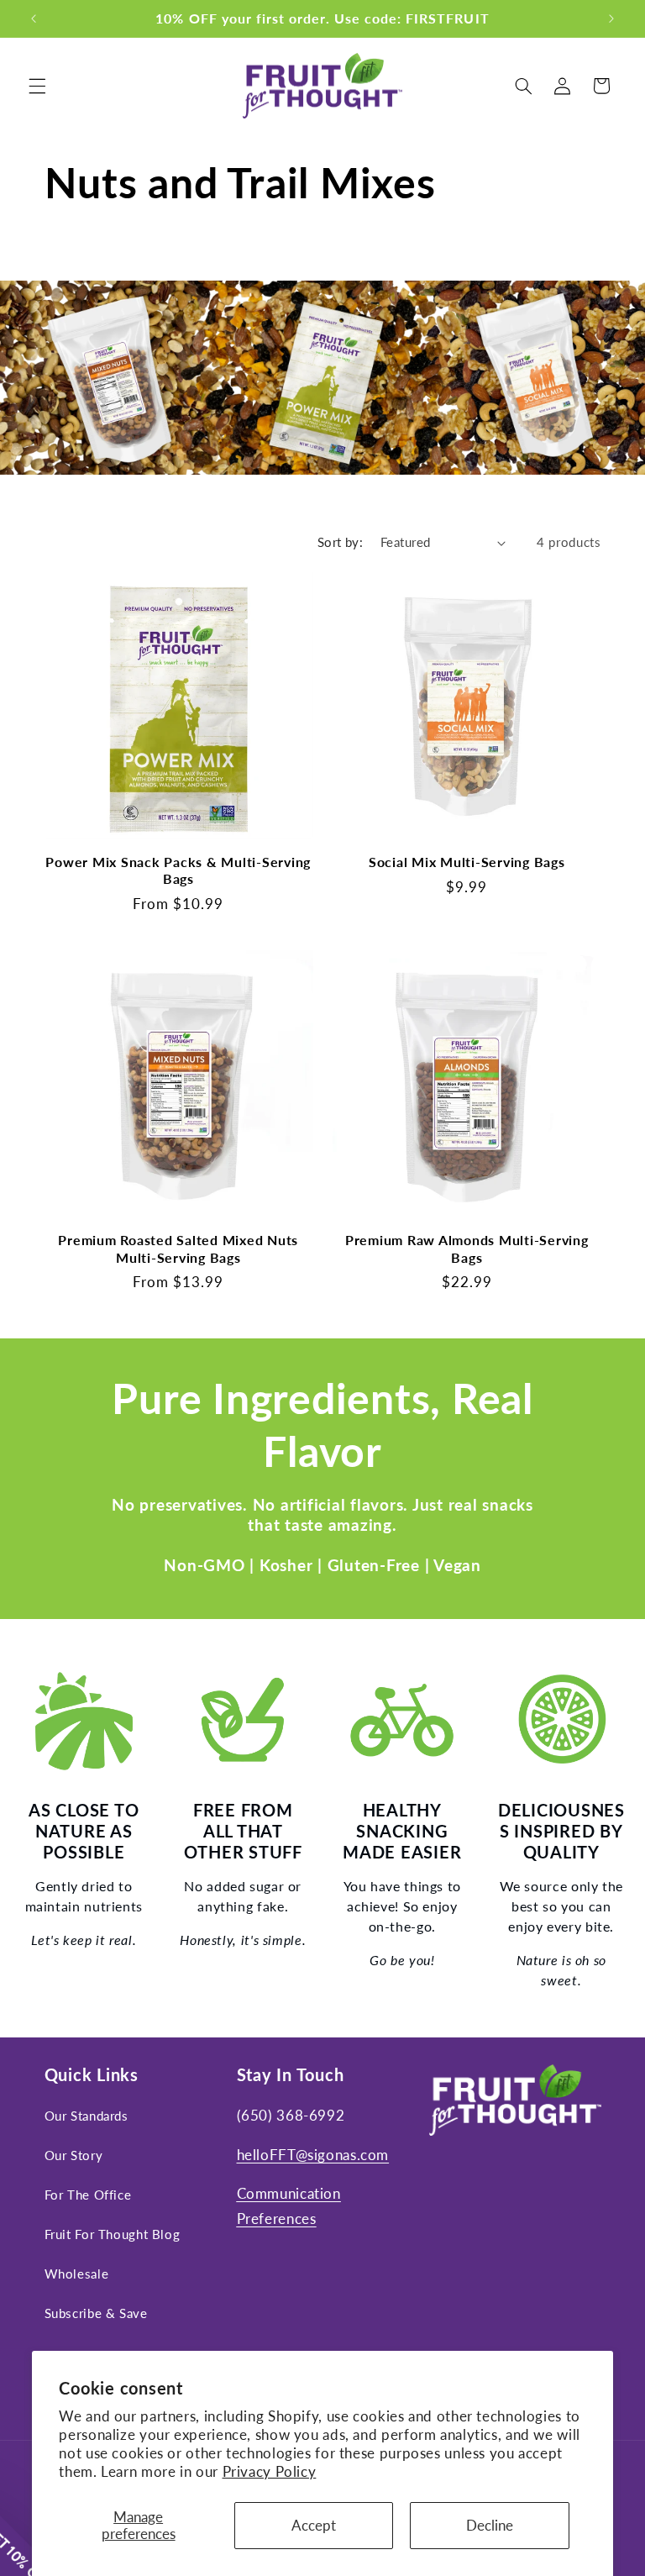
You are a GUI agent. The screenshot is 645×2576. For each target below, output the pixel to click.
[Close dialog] (625, 1067)
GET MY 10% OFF (484, 1347)
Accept (314, 2525)
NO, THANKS (484, 1397)
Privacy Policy (270, 2471)
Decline (490, 2525)
